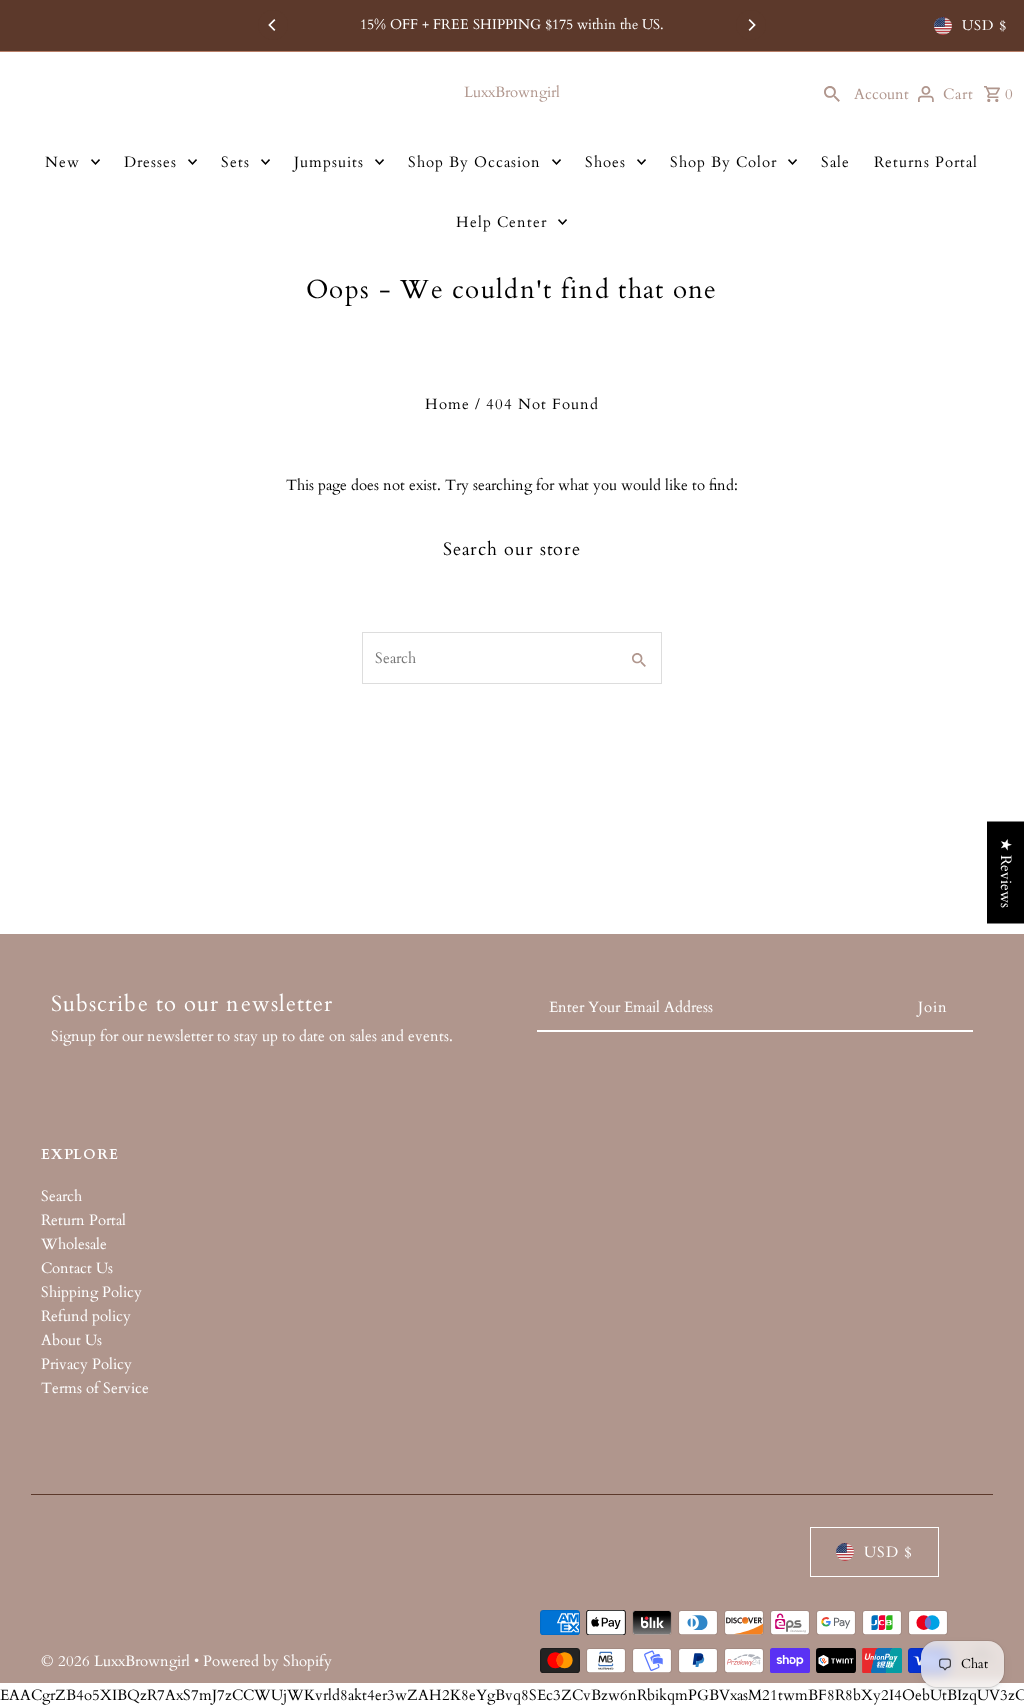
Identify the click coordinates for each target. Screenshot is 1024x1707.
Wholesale (74, 1244)
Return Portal (83, 1220)
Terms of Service (95, 1388)
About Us (71, 1340)
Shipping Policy (91, 1292)
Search (61, 1196)
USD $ (984, 25)
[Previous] (273, 25)
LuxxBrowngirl (512, 92)
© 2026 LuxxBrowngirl (117, 1661)
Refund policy (86, 1316)
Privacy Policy (86, 1364)
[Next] (751, 25)
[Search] (832, 92)
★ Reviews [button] (1006, 872)
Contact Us (77, 1268)
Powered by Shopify (267, 1661)
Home (447, 404)
